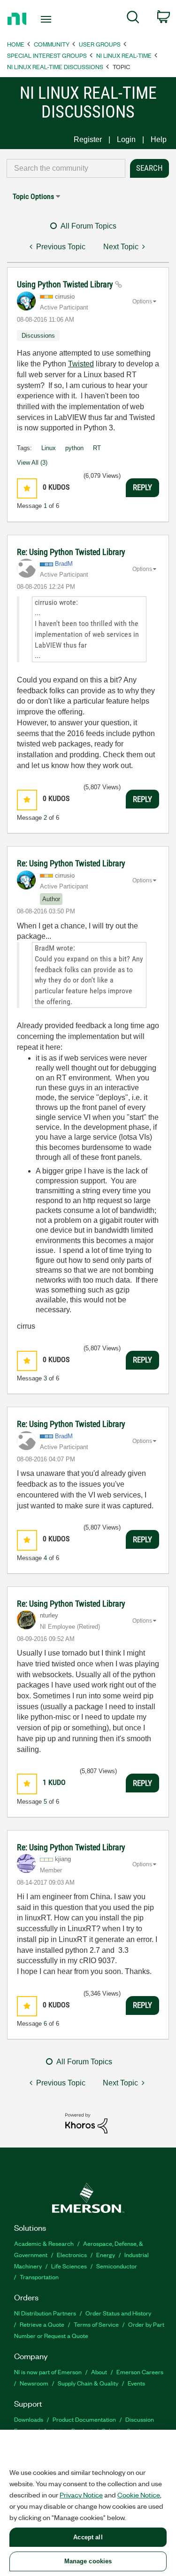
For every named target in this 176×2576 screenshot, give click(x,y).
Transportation (39, 2277)
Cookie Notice (139, 2495)
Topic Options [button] (33, 196)
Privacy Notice (81, 2495)
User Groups (100, 44)
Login (126, 139)
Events (136, 2383)
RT (97, 448)
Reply (142, 487)
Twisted (81, 364)
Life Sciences (69, 2266)
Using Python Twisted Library (66, 284)
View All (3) (32, 463)
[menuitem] (133, 19)
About (99, 2372)
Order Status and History (118, 2313)
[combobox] (66, 168)
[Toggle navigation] (47, 19)
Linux (49, 448)
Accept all (88, 2537)
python (74, 448)
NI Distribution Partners (45, 2313)
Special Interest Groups (47, 55)
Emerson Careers (140, 2372)
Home (16, 44)
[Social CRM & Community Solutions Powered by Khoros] (86, 2123)
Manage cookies (88, 2561)
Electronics (72, 2255)
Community (52, 44)
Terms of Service (96, 2324)
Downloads (29, 2419)
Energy (106, 2255)
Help (159, 139)
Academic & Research (44, 2243)
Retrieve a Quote (42, 2324)
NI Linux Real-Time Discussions (55, 67)
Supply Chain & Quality (88, 2383)
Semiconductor (117, 2266)
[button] (27, 488)
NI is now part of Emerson (48, 2372)
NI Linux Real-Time (124, 55)
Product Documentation (84, 2419)
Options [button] (142, 301)
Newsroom (34, 2383)
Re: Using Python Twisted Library (71, 552)
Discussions (38, 336)
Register (88, 139)
